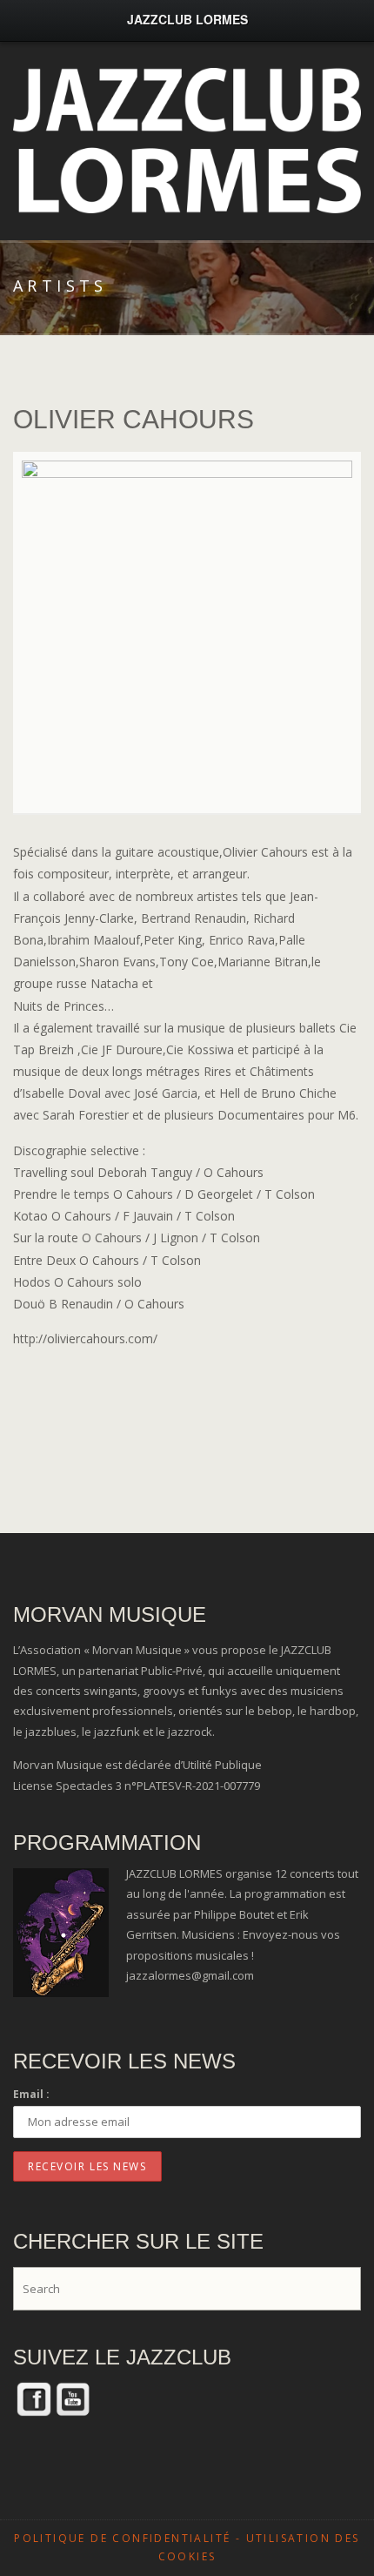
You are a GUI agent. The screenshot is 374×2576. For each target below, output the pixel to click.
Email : (31, 2094)
